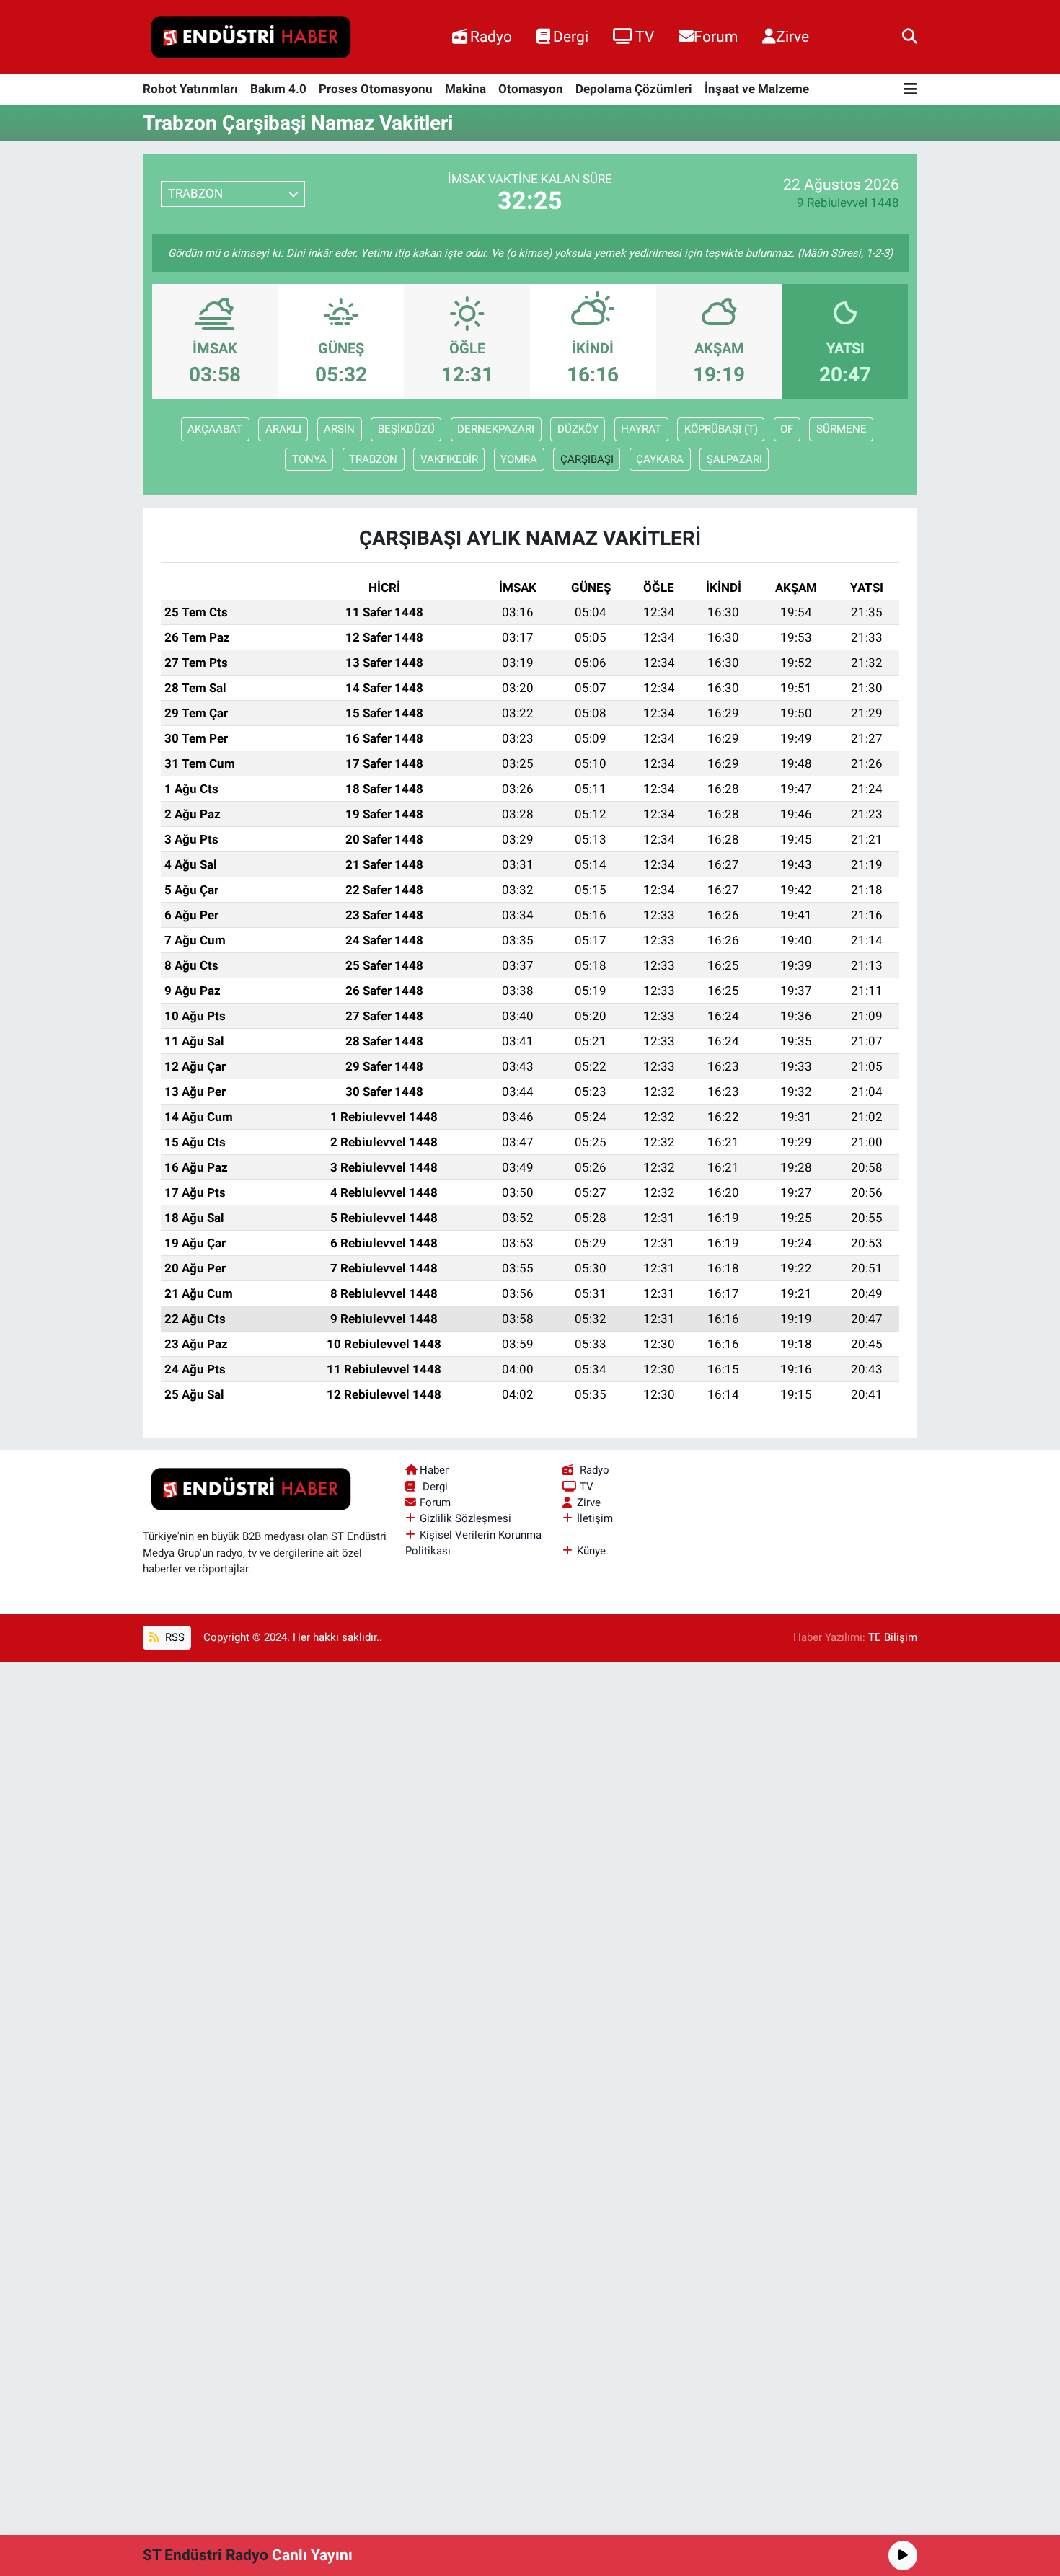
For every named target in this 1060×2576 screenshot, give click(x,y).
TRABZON (373, 459)
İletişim (595, 1518)
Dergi (571, 36)
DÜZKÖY (578, 429)
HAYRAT (641, 429)
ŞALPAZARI (734, 459)
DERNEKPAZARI (496, 429)
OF (787, 429)
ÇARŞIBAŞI (587, 459)
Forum (716, 36)
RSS (173, 1637)
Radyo (491, 36)
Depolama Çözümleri (634, 89)
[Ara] (910, 37)
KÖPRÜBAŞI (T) (721, 429)
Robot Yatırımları (190, 89)
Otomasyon (531, 89)
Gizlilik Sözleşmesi (465, 1518)
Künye (591, 1551)
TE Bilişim (893, 1637)
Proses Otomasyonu (376, 89)
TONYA (309, 459)
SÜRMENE (842, 429)
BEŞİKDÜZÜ (406, 429)
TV (645, 36)
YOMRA (519, 459)
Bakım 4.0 (278, 89)
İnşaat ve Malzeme (757, 89)
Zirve (792, 36)
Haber (434, 1470)
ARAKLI (283, 429)
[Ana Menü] (910, 90)
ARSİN (339, 429)
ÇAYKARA (660, 459)
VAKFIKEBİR (449, 459)
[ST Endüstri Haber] (251, 37)
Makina (465, 89)
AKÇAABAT (215, 429)
